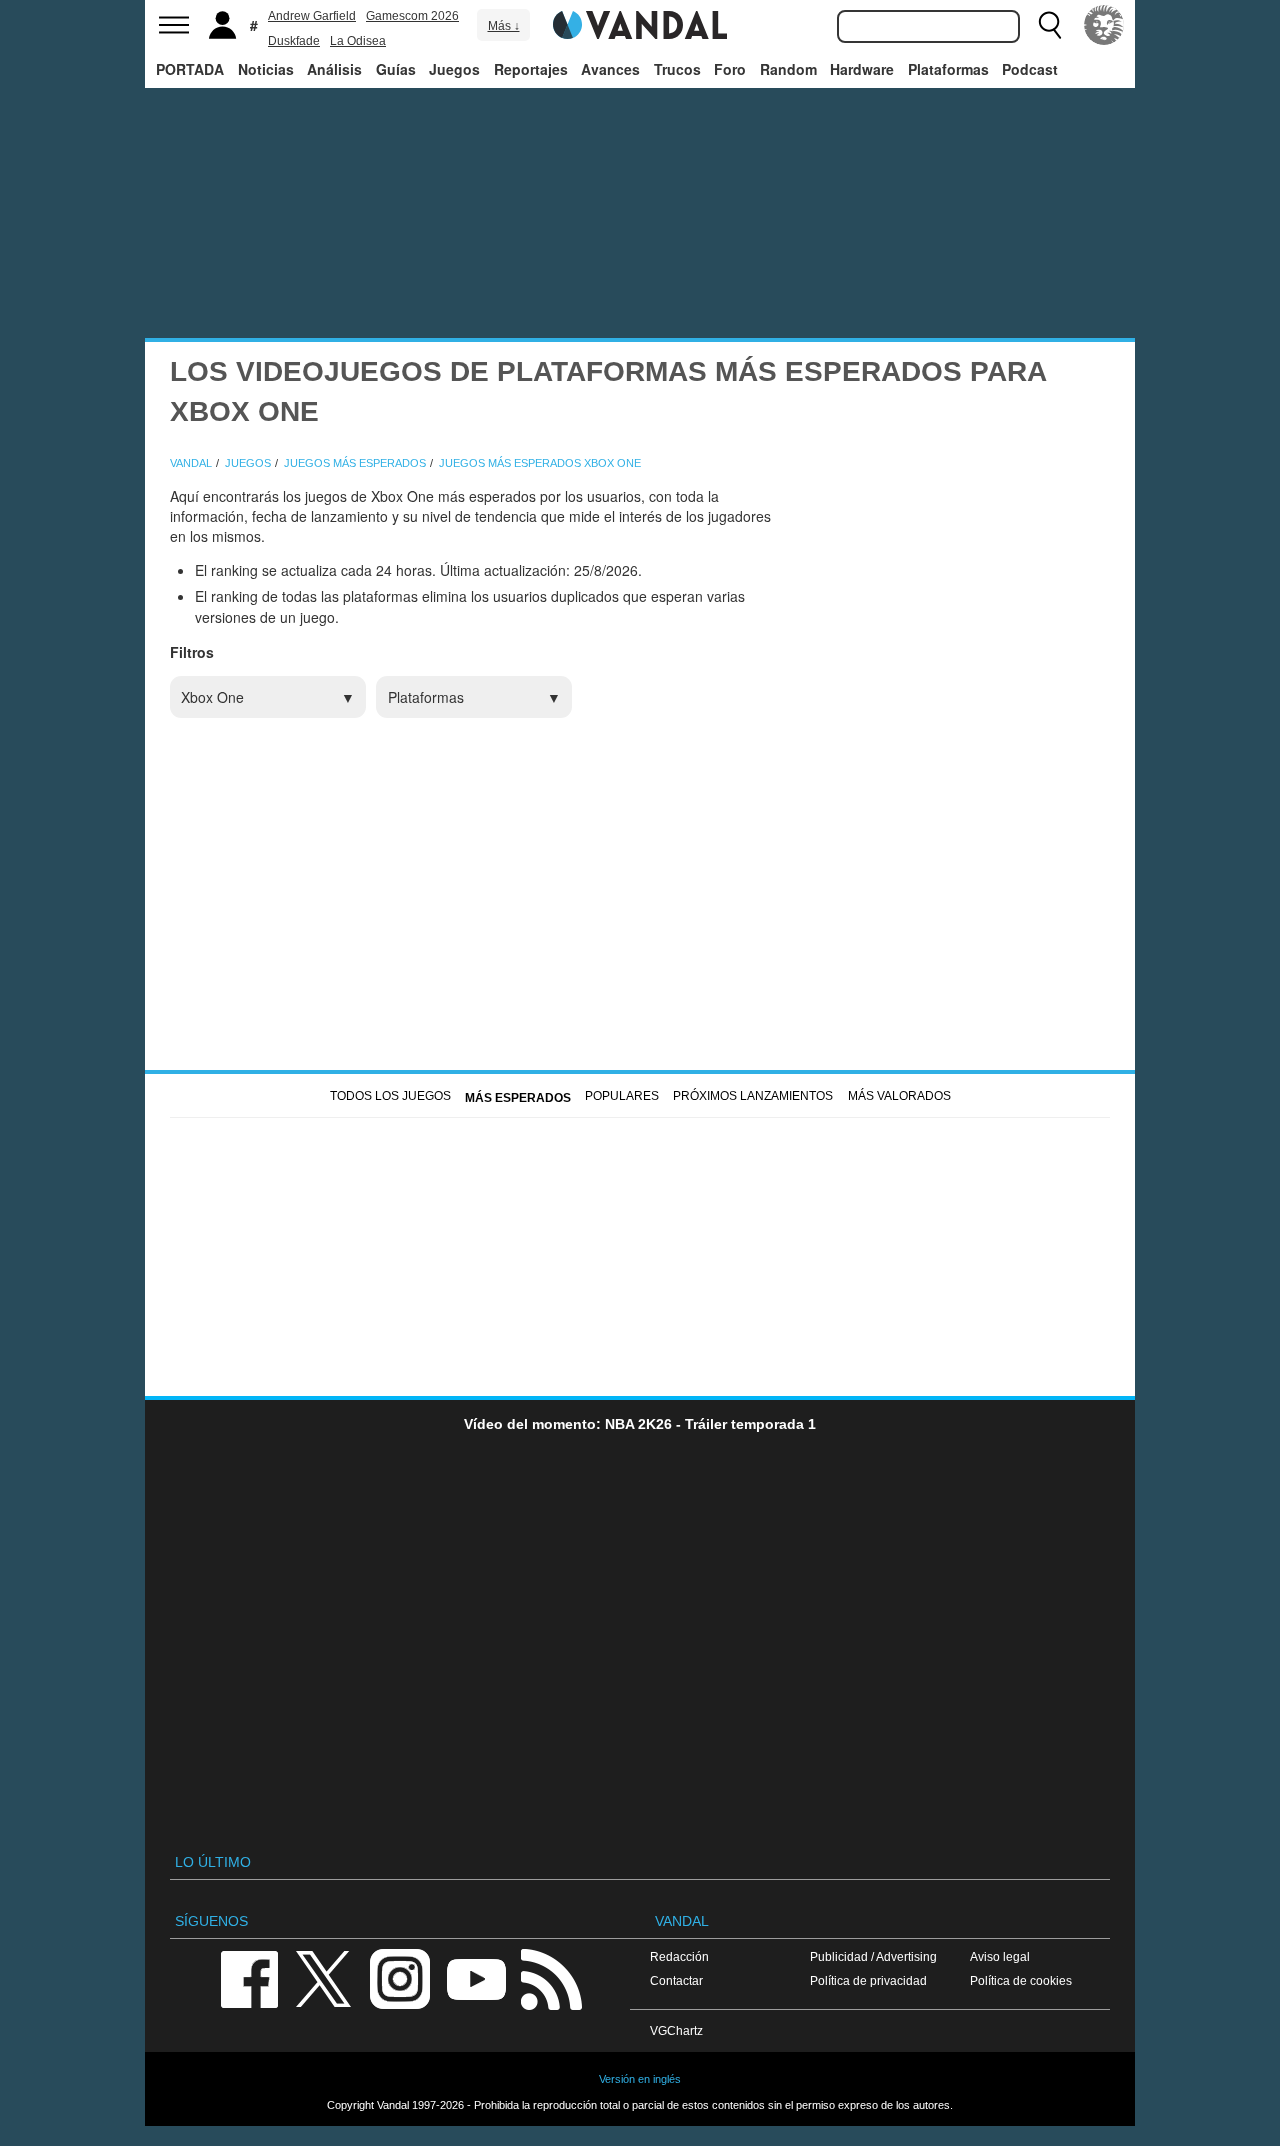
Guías (396, 69)
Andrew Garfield (312, 16)
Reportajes (531, 69)
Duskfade (294, 41)
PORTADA (190, 69)
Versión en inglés (640, 2079)
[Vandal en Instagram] (400, 1977)
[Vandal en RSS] (551, 1977)
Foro (730, 69)
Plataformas (948, 69)
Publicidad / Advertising (873, 1956)
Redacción (679, 1956)
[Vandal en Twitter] (324, 1977)
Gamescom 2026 (412, 16)
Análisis (334, 69)
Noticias (266, 69)
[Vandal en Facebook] (249, 1977)
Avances (610, 69)
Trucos (677, 69)
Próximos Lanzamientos (753, 1096)
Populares (622, 1096)
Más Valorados (899, 1096)
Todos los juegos (390, 1096)
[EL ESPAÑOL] (1104, 25)
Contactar (676, 1980)
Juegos (454, 69)
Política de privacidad (868, 1980)
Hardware (862, 69)
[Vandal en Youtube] (476, 1977)
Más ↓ (504, 26)
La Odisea (358, 41)
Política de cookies (1021, 1980)
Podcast (1030, 69)
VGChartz (676, 2030)
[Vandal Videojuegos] (640, 23)
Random (788, 69)
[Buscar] (1050, 25)
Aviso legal (1000, 1956)
